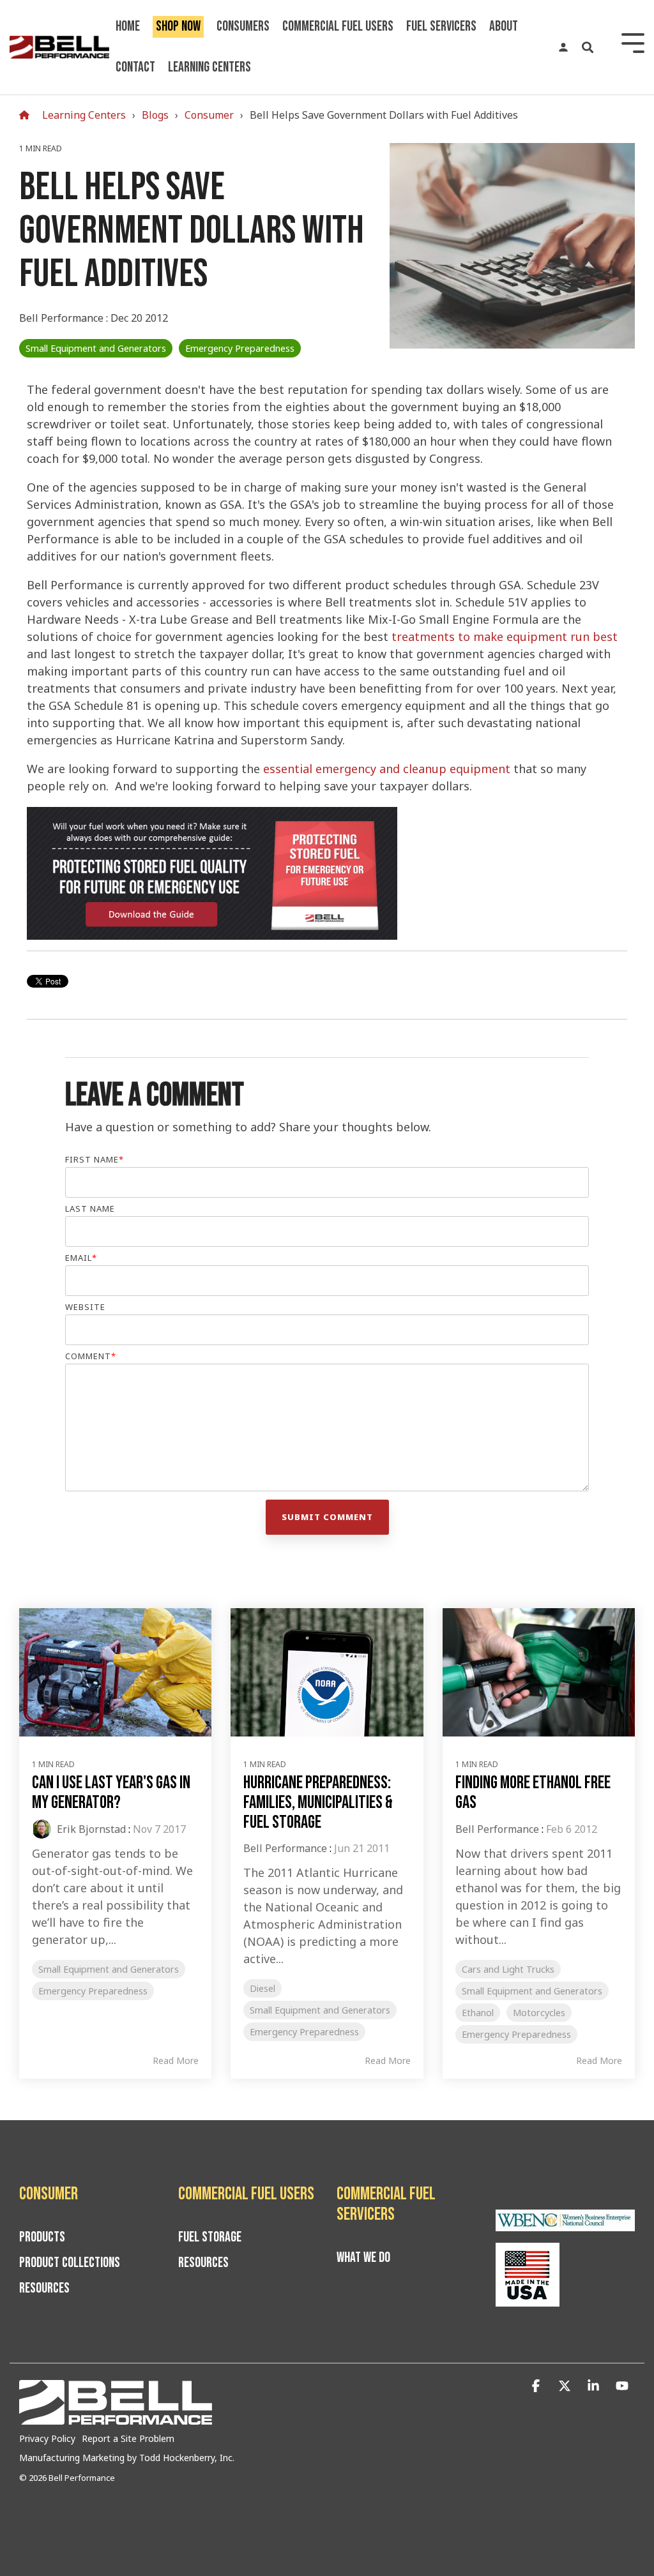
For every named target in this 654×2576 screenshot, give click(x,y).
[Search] (588, 47)
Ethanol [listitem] (478, 2013)
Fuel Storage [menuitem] (210, 2238)
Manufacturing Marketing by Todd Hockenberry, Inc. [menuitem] (127, 2458)
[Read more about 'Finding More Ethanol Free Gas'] (539, 1672)
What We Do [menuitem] (363, 2258)
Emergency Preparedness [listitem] (93, 1991)
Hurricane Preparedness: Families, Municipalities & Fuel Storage (318, 1803)
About (504, 26)
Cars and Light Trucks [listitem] (508, 1969)
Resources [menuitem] (44, 2289)
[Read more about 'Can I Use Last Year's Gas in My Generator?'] (115, 1672)
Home (128, 26)
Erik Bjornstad (90, 1829)
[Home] (27, 115)
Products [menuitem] (42, 2238)
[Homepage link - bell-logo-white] (116, 2418)
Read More (176, 2061)
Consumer (209, 115)
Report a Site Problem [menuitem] (128, 2438)
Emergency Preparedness (240, 348)
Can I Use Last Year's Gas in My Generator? (111, 1793)
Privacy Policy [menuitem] (47, 2438)
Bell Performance (63, 318)
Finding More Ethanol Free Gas (533, 1793)
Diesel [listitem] (262, 1988)
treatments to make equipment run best (505, 636)
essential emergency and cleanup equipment (387, 769)
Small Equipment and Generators (96, 348)
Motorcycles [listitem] (539, 2013)
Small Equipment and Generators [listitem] (109, 1969)
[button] (537, 2386)
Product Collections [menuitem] (70, 2263)
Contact (135, 67)
